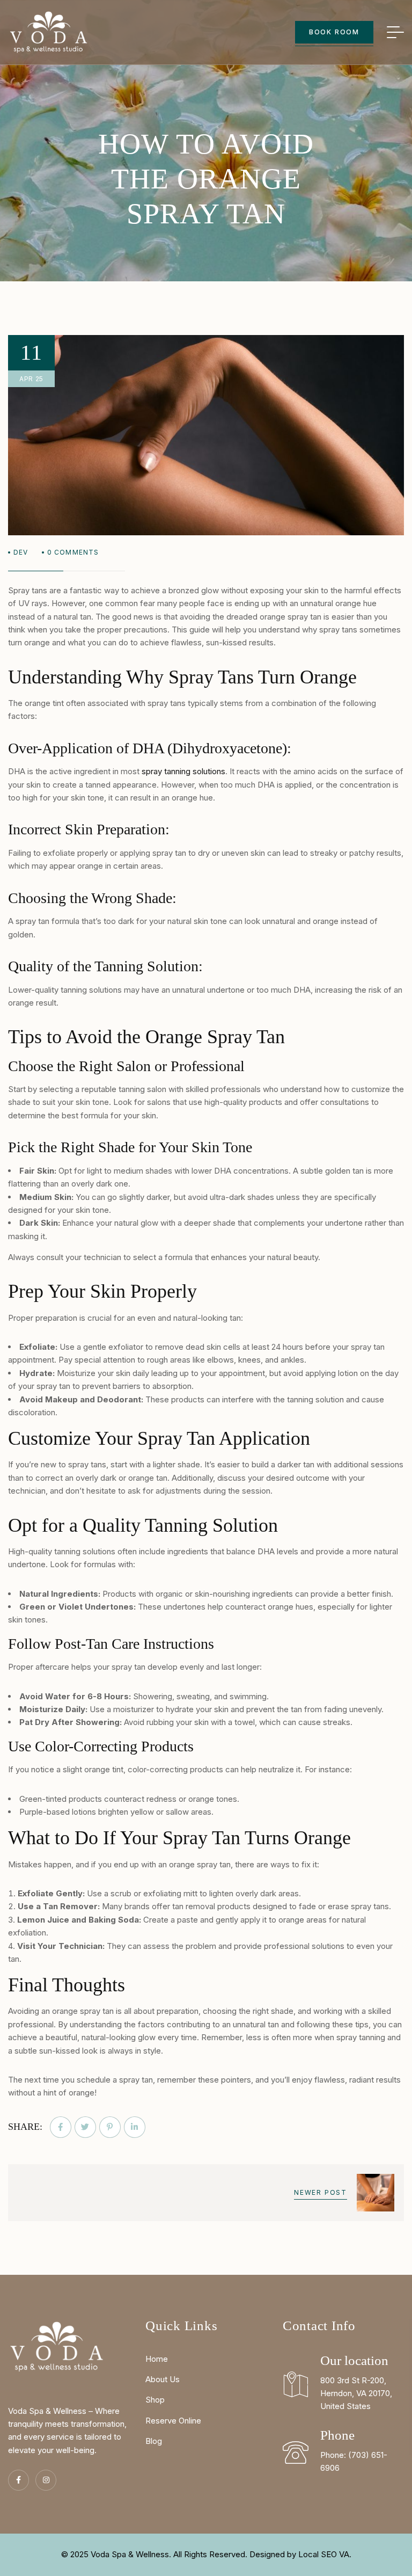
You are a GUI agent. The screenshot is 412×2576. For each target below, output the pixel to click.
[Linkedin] (135, 2127)
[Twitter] (85, 2127)
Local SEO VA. (325, 2554)
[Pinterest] (110, 2127)
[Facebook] (61, 2127)
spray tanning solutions (183, 771)
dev (21, 552)
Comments (73, 552)
